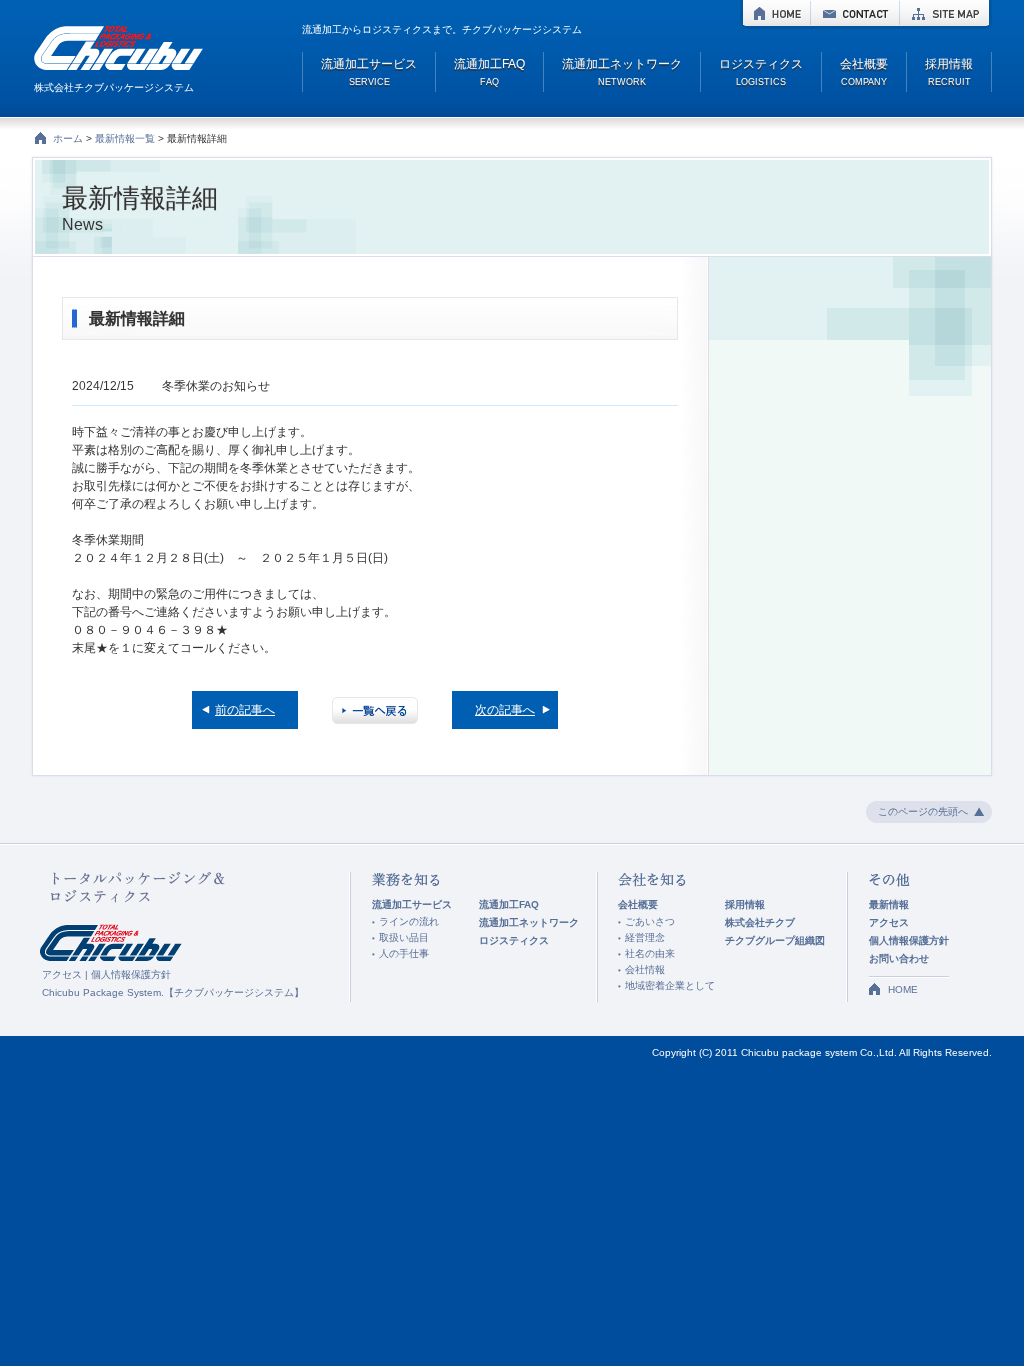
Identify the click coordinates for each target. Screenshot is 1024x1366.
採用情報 (745, 904)
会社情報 (645, 969)
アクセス (62, 974)
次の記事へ (505, 710)
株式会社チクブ (760, 922)
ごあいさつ (650, 921)
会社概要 (638, 904)
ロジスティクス (514, 940)
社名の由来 (650, 953)
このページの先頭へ (923, 811)
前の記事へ (245, 710)
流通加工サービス (412, 904)
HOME (776, 13)
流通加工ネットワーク (529, 922)
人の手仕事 (404, 953)
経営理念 (645, 937)
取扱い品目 (404, 937)
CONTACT (855, 13)
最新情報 (889, 904)
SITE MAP (944, 13)
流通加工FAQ (509, 904)
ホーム (68, 138)
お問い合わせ (899, 958)
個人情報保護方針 (131, 974)
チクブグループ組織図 (775, 940)
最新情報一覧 (125, 138)
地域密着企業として (670, 985)
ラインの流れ (409, 921)
